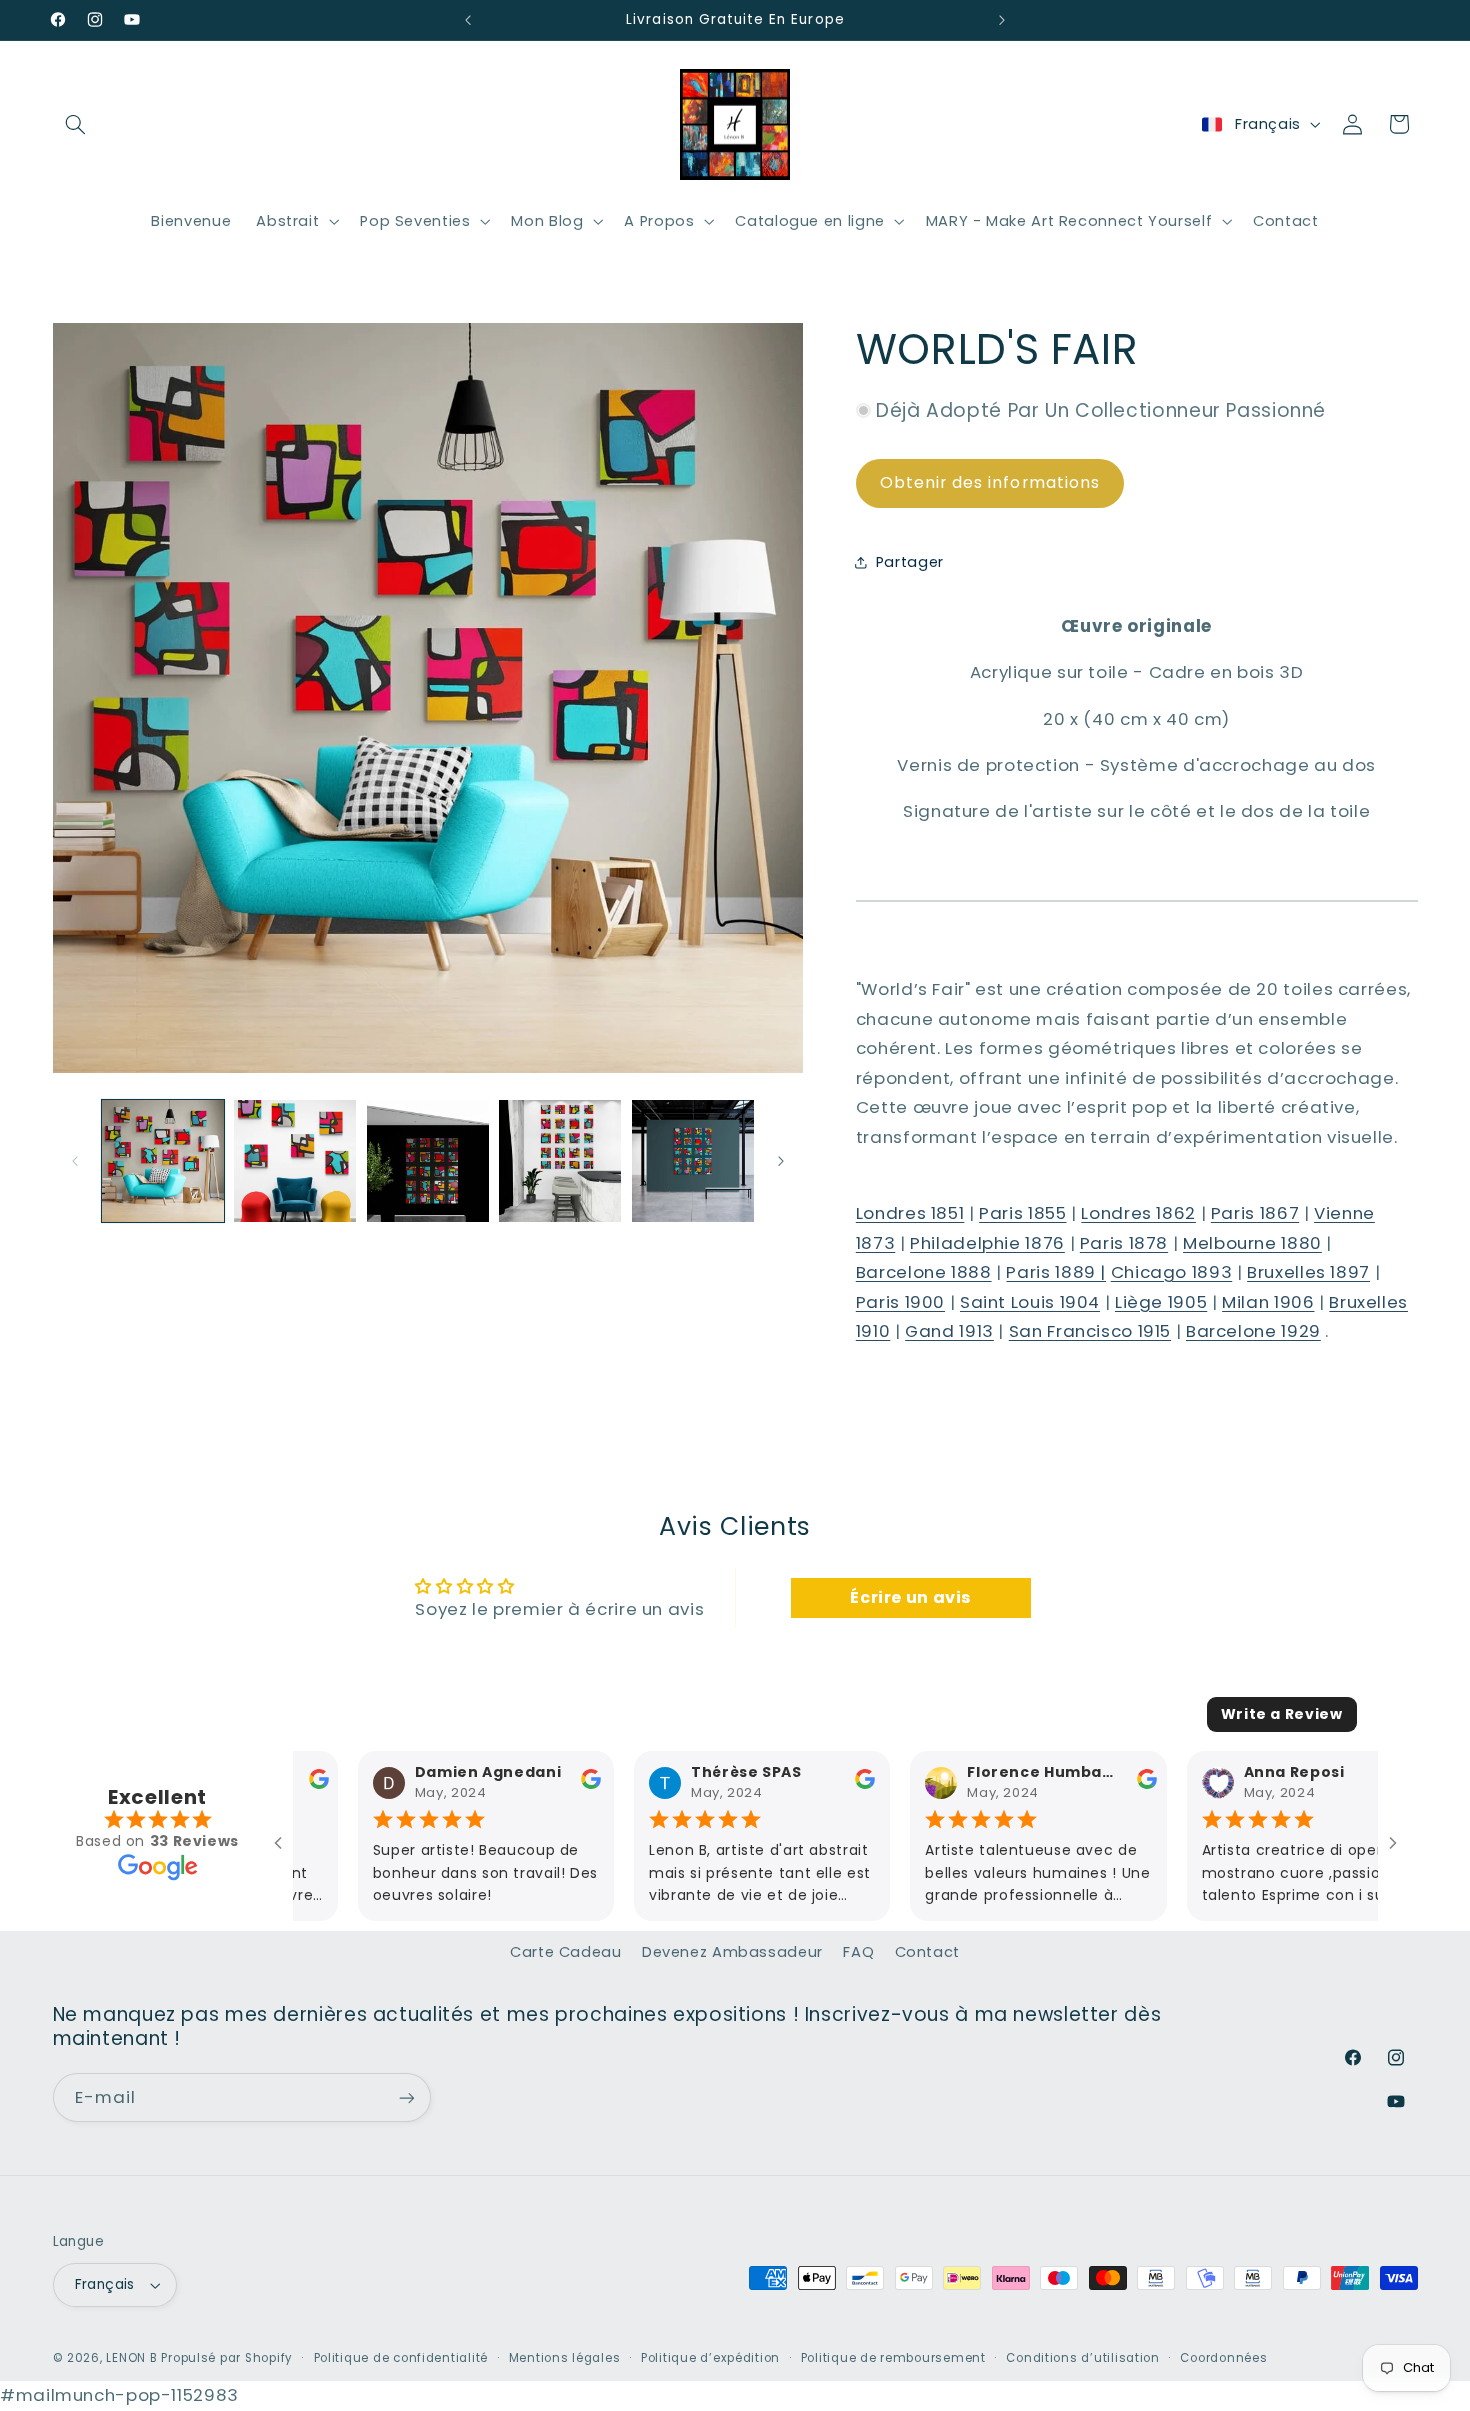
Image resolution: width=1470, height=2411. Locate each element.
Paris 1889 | (1056, 1272)
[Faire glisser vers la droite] (781, 1161)
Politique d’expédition (710, 2358)
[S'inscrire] (406, 2097)
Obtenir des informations (990, 482)
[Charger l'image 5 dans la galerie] (693, 1161)
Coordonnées (1223, 2358)
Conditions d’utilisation (1083, 2358)
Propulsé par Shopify (227, 2358)
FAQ (858, 1953)
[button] (76, 124)
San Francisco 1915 (1090, 1331)
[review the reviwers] (526, 1784)
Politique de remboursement (893, 2358)
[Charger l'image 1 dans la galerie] (163, 1161)
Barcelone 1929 (1253, 1331)
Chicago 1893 (1172, 1272)
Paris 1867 (1255, 1213)
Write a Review (1282, 1714)
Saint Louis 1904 (1030, 1302)
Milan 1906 (1268, 1302)
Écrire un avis (910, 1597)
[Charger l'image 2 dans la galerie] (295, 1161)
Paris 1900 (900, 1302)
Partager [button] (910, 561)
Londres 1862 (1138, 1213)
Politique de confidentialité (401, 2358)
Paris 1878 (1124, 1242)
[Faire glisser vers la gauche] (75, 1161)
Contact (927, 1953)
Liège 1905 (1161, 1302)
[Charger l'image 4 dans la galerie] (560, 1161)
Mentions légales (565, 2358)
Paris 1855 (1022, 1213)
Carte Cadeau (566, 1953)
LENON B (131, 2358)
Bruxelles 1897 (1308, 1272)
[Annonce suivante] (1002, 20)
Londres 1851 (910, 1213)
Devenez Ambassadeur (732, 1953)
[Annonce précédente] (468, 20)
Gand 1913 (949, 1331)
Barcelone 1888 (924, 1272)
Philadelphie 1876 (987, 1242)
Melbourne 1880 (1252, 1242)
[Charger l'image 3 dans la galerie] (428, 1161)
